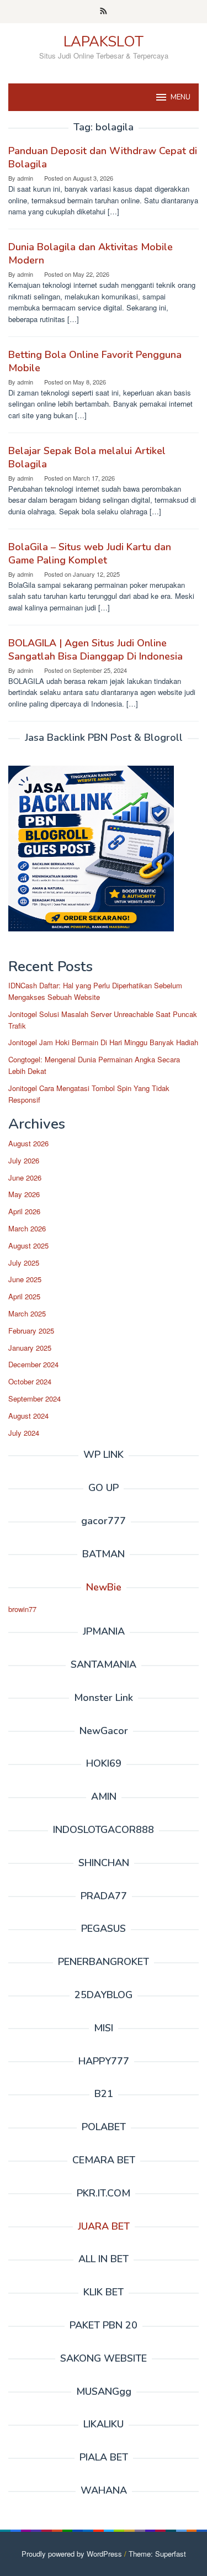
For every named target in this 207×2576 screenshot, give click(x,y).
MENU (181, 97)
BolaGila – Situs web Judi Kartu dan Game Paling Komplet (90, 554)
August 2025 (28, 1245)
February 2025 (31, 1331)
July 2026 (24, 1160)
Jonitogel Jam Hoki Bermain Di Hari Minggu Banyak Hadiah (103, 1042)
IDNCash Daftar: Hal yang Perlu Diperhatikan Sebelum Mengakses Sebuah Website (95, 991)
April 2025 (24, 1296)
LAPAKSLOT (104, 42)
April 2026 (24, 1211)
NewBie (104, 1587)
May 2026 (24, 1194)
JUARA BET (104, 2226)
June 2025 (25, 1279)
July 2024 (24, 1433)
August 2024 (28, 1416)
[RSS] (104, 12)
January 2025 (30, 1348)
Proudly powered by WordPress (72, 2554)
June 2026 (25, 1178)
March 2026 (27, 1228)
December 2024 (33, 1364)
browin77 (22, 1609)
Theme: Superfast (157, 2554)
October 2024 (30, 1381)
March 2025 (27, 1313)
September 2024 (34, 1398)
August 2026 (28, 1143)
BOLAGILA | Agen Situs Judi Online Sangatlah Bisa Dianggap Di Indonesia (95, 650)
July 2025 (24, 1263)
